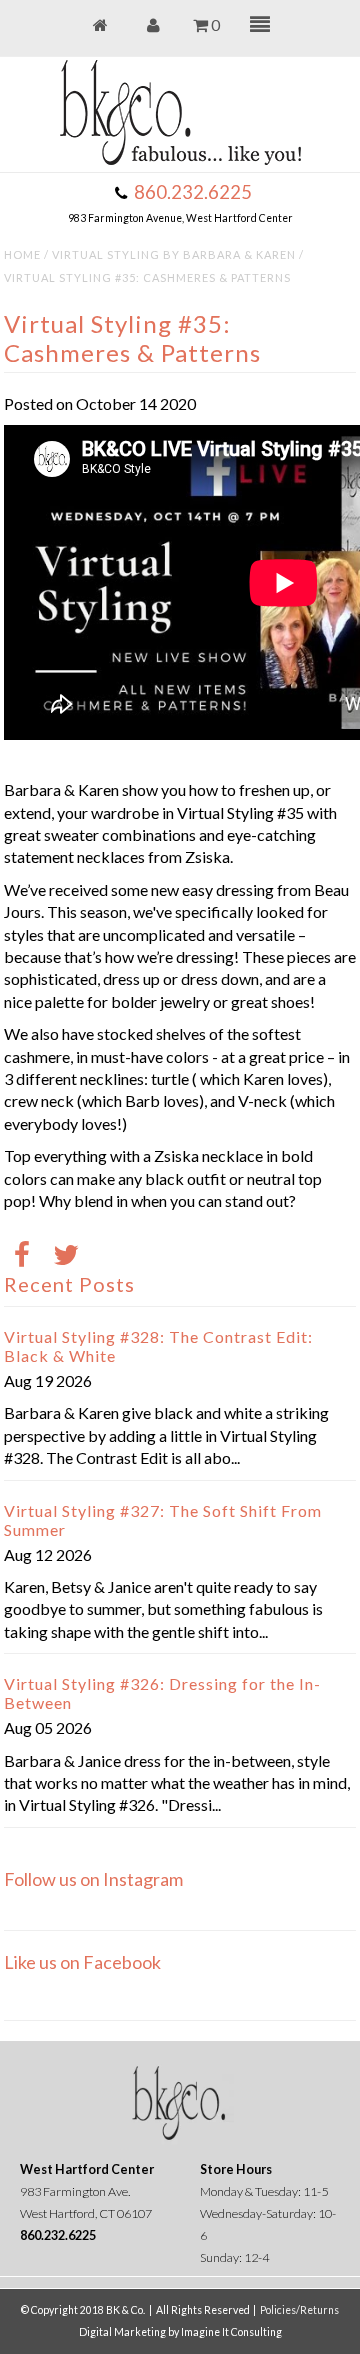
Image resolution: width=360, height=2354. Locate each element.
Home (22, 254)
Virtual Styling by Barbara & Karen (174, 254)
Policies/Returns (299, 2310)
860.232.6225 (193, 192)
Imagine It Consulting (231, 2332)
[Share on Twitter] (66, 1256)
